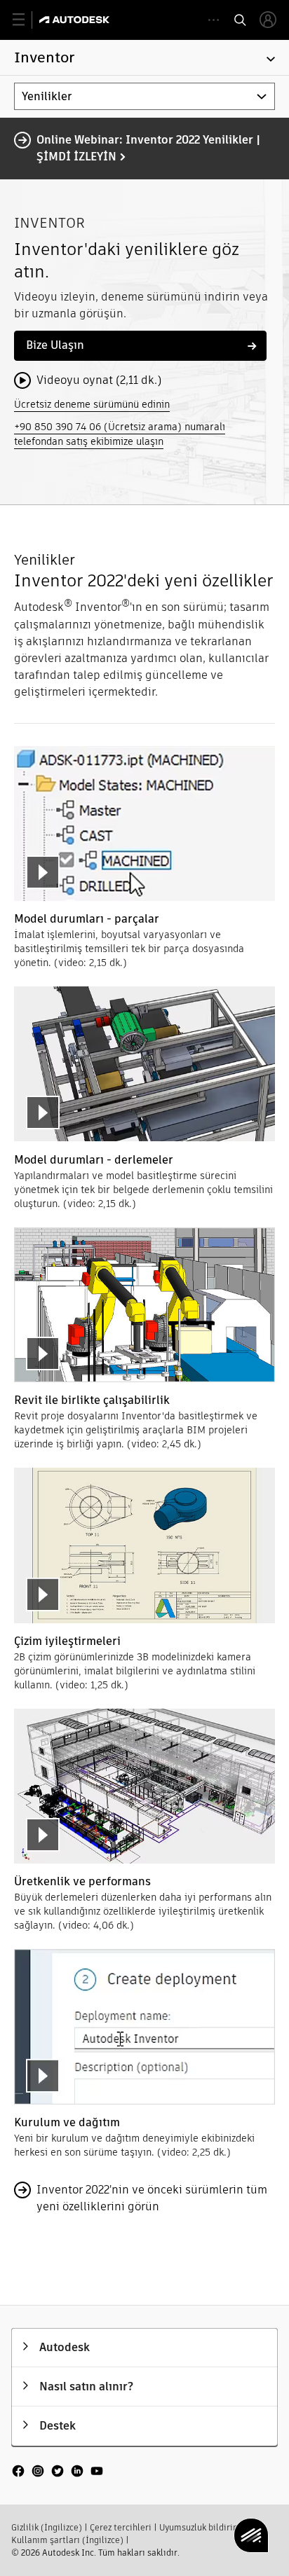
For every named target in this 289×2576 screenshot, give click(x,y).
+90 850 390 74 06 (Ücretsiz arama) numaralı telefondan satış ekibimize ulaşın (120, 434)
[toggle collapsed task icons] (214, 20)
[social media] (58, 2472)
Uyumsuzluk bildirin (199, 2527)
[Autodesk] (76, 20)
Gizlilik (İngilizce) (47, 2527)
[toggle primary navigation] (26, 20)
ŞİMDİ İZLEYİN (76, 157)
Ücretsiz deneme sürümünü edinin (92, 404)
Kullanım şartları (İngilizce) (67, 2540)
